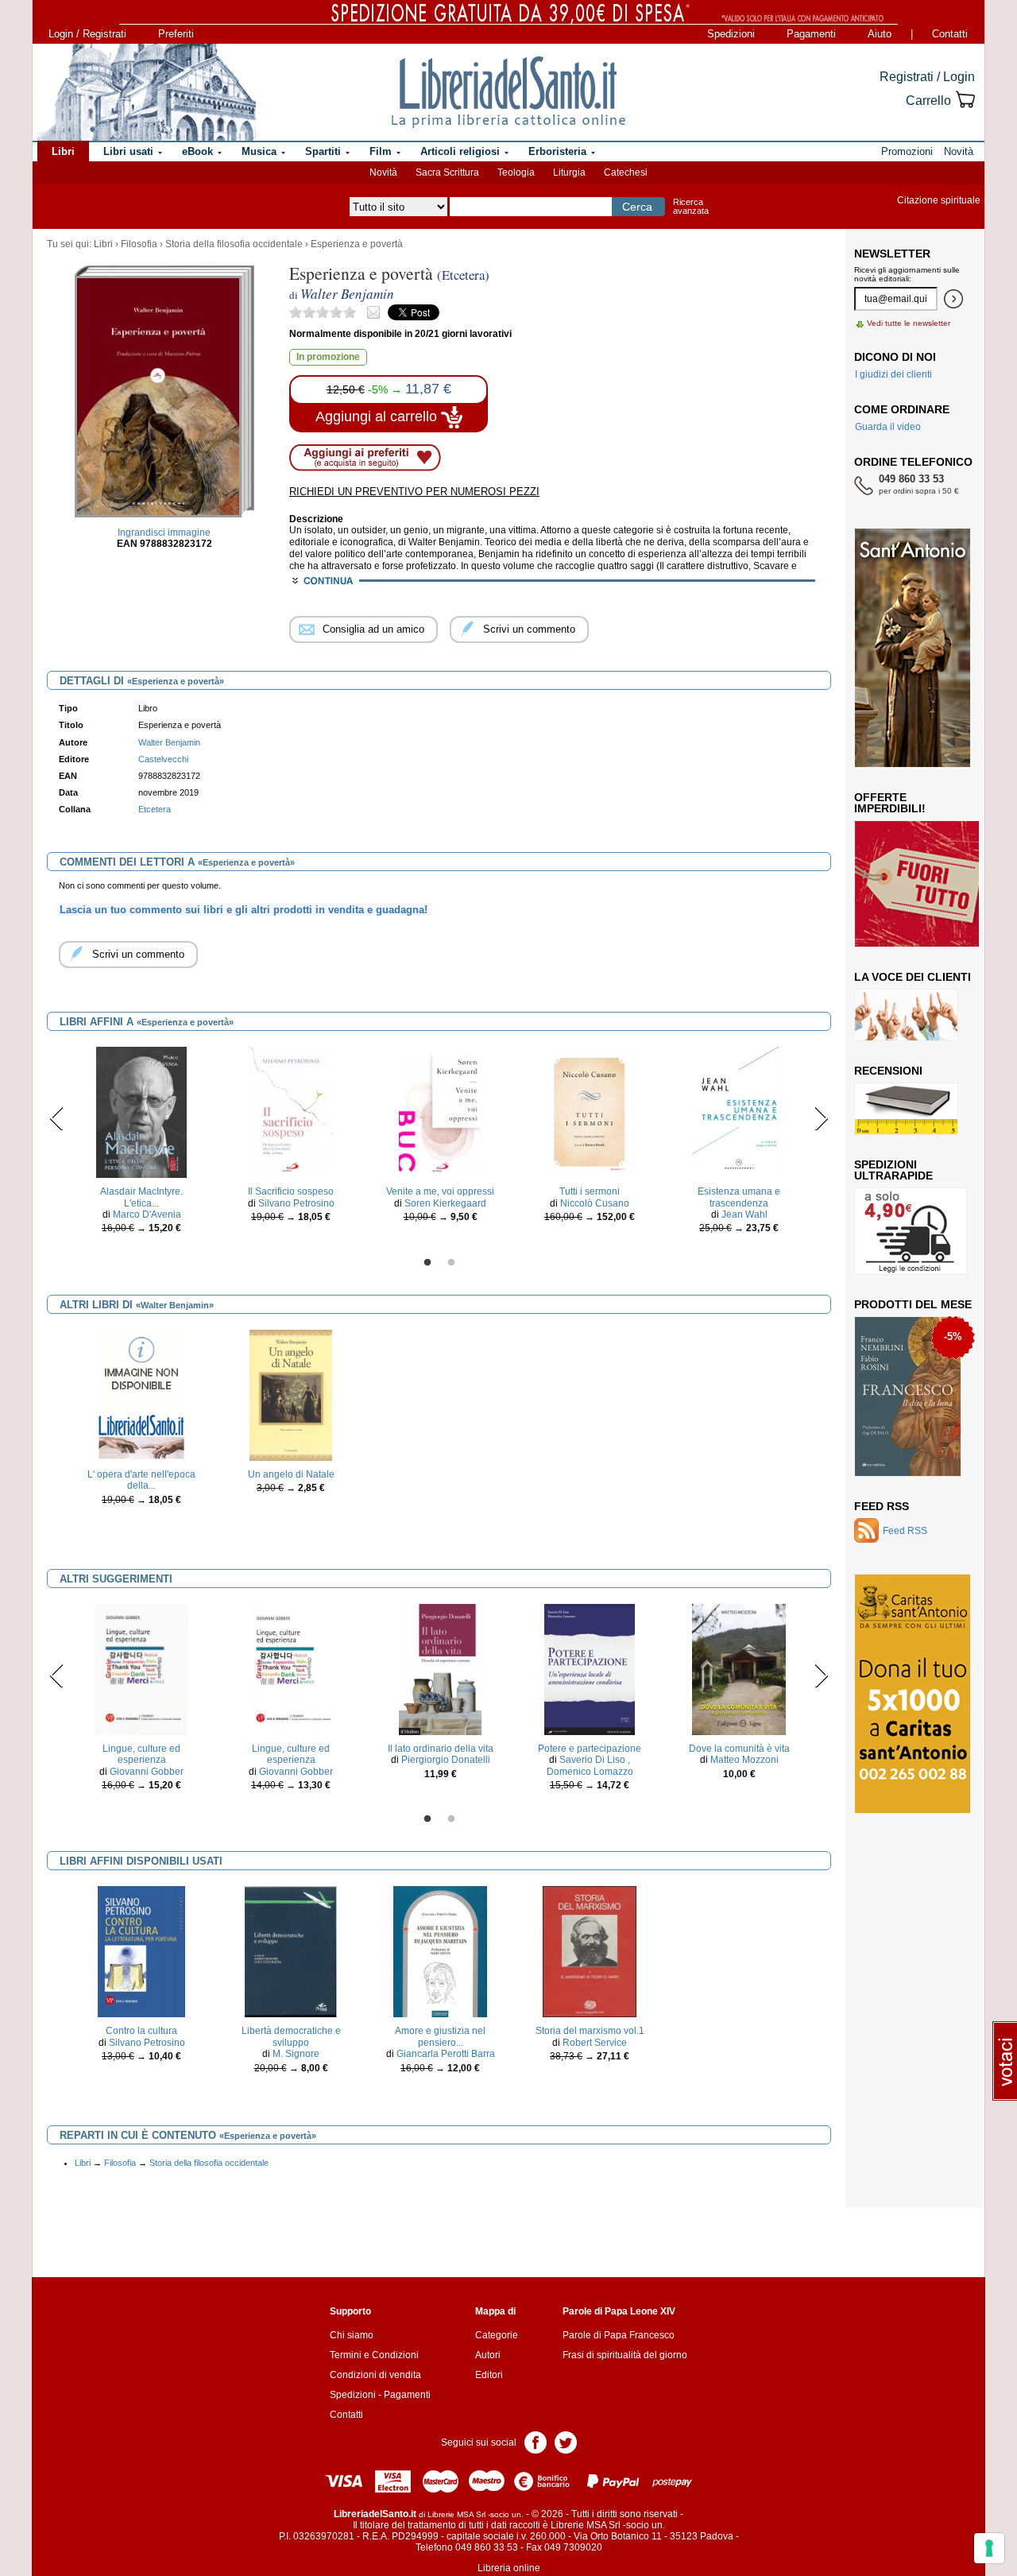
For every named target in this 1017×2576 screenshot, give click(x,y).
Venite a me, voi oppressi (440, 1191)
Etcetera (155, 809)
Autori (488, 2355)
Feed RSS (882, 1506)
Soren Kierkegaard (445, 1203)
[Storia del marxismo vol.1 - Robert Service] (590, 1951)
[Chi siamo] (145, 92)
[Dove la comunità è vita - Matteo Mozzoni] (739, 1669)
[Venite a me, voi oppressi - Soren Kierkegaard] (441, 1112)
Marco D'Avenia (147, 1214)
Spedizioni (731, 34)
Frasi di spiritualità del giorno (625, 2355)
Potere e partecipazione (590, 1749)
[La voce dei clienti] (906, 1014)
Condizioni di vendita (375, 2375)
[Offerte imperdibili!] (922, 883)
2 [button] (451, 1263)
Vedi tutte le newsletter (909, 323)
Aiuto (880, 34)
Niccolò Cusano (595, 1203)
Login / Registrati (87, 34)
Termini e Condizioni (374, 2355)
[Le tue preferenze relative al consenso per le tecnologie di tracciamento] (989, 2548)
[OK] (953, 299)
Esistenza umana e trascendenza (739, 1197)
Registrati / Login (927, 77)
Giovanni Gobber (147, 1772)
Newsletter (892, 254)
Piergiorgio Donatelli (446, 1760)
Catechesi (626, 172)
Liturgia (569, 172)
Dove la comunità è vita (739, 1749)
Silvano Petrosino (296, 1203)
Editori (489, 2375)
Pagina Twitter (566, 2441)
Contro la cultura (141, 2031)
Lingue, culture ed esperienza (141, 1754)
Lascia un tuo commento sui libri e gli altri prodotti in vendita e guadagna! (244, 910)
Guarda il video (888, 427)
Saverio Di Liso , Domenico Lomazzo (590, 1765)
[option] (141, 1145)
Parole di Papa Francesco (619, 2335)
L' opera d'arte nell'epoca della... (141, 1480)
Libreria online (509, 2568)
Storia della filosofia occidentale (234, 244)
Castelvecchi (163, 759)
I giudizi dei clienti (893, 374)
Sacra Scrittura (447, 172)
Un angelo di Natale (291, 1474)
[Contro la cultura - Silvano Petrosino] (141, 1951)
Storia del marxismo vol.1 (590, 2031)
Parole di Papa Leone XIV (619, 2311)
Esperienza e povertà (357, 244)
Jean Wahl (744, 1214)
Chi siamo (352, 2335)
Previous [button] (57, 1118)
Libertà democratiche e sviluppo (291, 2036)
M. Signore (296, 2054)
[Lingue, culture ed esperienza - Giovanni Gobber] (141, 1669)
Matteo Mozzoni (744, 1760)
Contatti (950, 34)
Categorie (497, 2335)
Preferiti (176, 34)
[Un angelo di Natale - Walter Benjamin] (291, 1395)
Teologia (516, 172)
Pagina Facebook (536, 2441)
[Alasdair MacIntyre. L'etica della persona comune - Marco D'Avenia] (141, 1112)
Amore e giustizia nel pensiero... (440, 2036)
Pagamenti (811, 34)
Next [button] (821, 1118)
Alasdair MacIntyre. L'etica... (141, 1197)
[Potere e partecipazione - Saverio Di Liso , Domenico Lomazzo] (590, 1669)
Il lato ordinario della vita (441, 1749)
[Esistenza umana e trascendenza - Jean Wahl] (739, 1112)
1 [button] (427, 1263)
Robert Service (595, 2043)
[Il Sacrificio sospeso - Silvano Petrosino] (290, 1112)
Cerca (637, 207)
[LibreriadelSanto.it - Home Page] (508, 92)
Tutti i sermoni (590, 1191)
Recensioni (888, 1071)
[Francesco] (908, 1396)
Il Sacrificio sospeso (291, 1191)
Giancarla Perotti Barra (446, 2054)
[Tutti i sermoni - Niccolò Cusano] (590, 1112)
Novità (383, 172)
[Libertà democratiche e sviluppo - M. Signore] (291, 1951)
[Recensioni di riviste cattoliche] (906, 1108)
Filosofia (139, 244)
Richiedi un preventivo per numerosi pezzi (414, 492)
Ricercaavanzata (691, 206)
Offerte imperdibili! (890, 803)
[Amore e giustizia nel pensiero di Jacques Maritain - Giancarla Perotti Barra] (441, 1951)
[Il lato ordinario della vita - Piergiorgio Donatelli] (440, 1669)
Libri (103, 244)
